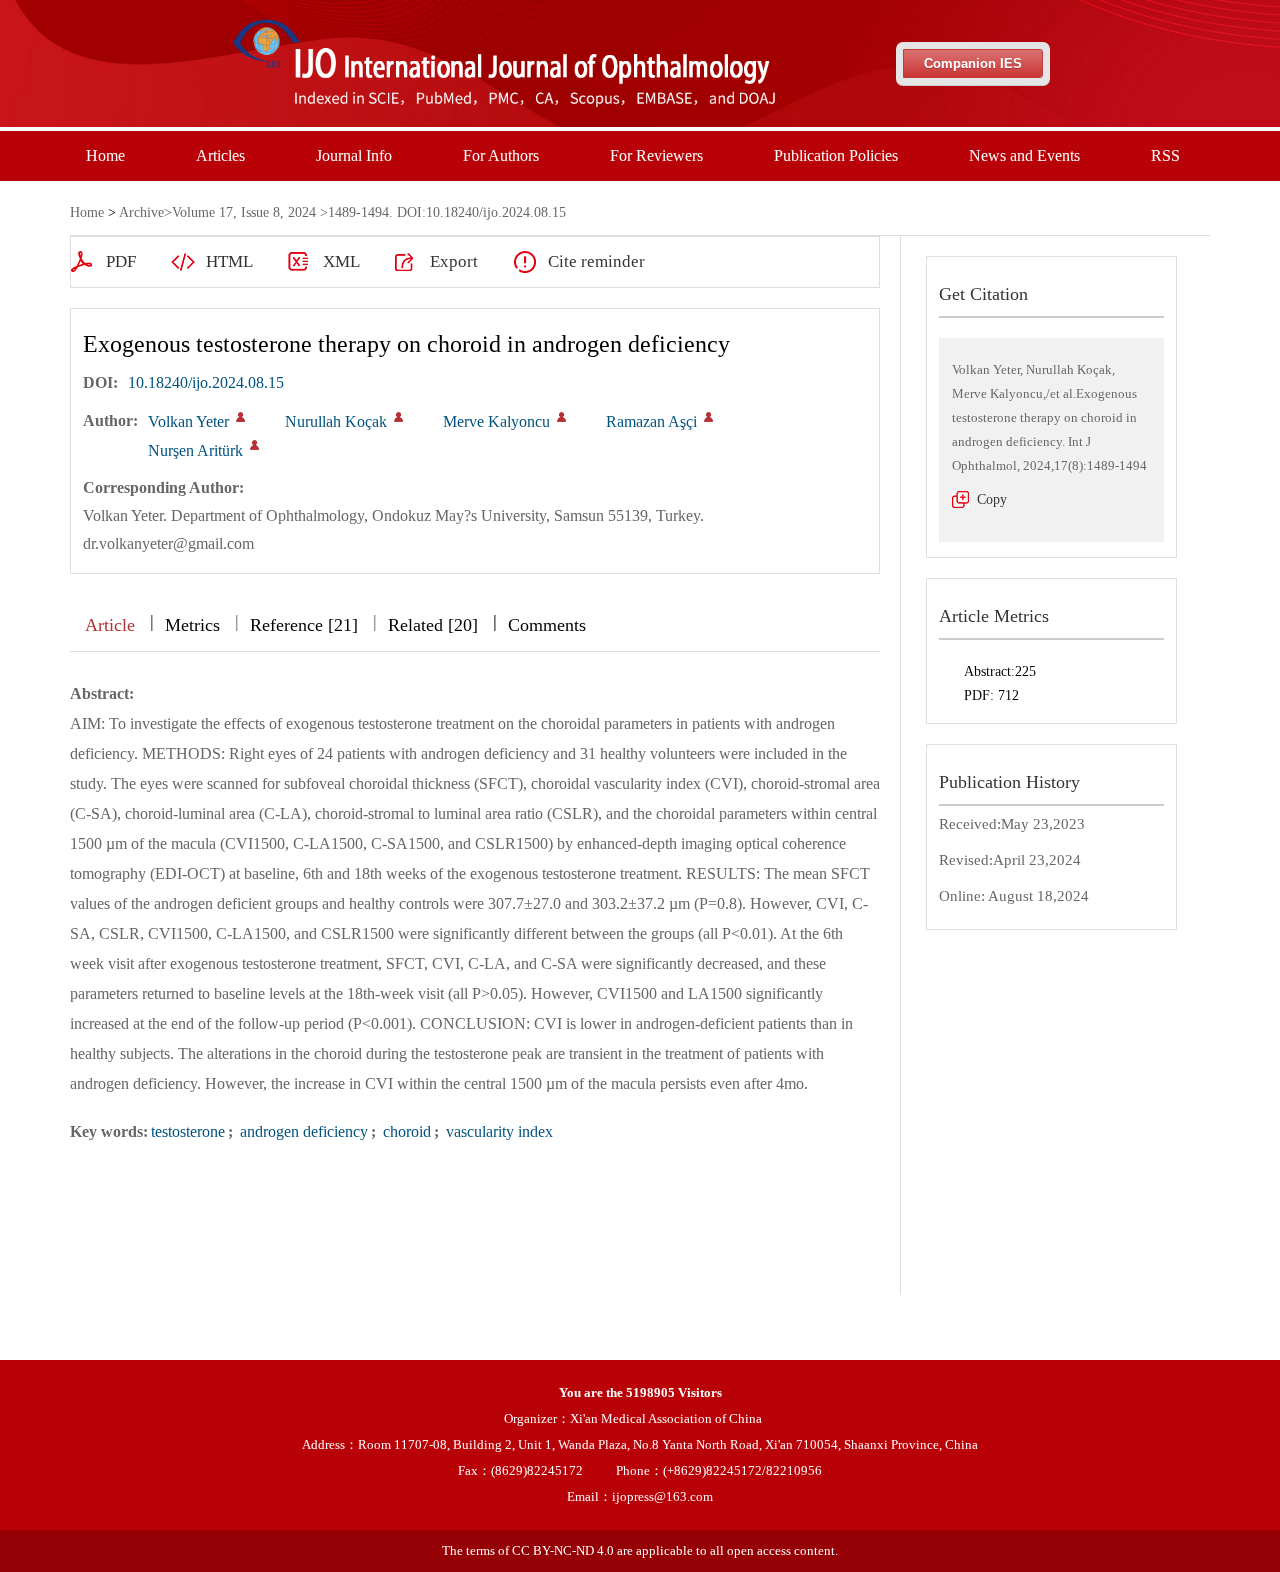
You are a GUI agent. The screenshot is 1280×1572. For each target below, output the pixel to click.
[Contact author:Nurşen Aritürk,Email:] (254, 445)
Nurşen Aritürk (195, 450)
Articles (220, 155)
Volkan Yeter (188, 421)
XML (341, 261)
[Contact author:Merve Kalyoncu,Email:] (561, 417)
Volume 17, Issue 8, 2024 (244, 212)
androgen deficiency (302, 1131)
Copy (992, 499)
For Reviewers (656, 155)
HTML (229, 261)
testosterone (188, 1131)
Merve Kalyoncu (496, 421)
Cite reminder (596, 261)
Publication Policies (836, 155)
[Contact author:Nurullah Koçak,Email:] (398, 417)
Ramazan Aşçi (651, 421)
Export (454, 261)
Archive (141, 212)
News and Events (1024, 155)
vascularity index (497, 1131)
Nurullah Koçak (336, 421)
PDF (121, 261)
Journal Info (354, 155)
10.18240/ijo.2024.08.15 (206, 382)
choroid (405, 1131)
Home (105, 155)
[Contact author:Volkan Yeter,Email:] (240, 417)
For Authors (501, 155)
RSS (1165, 155)
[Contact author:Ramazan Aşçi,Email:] (708, 417)
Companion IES (973, 63)
